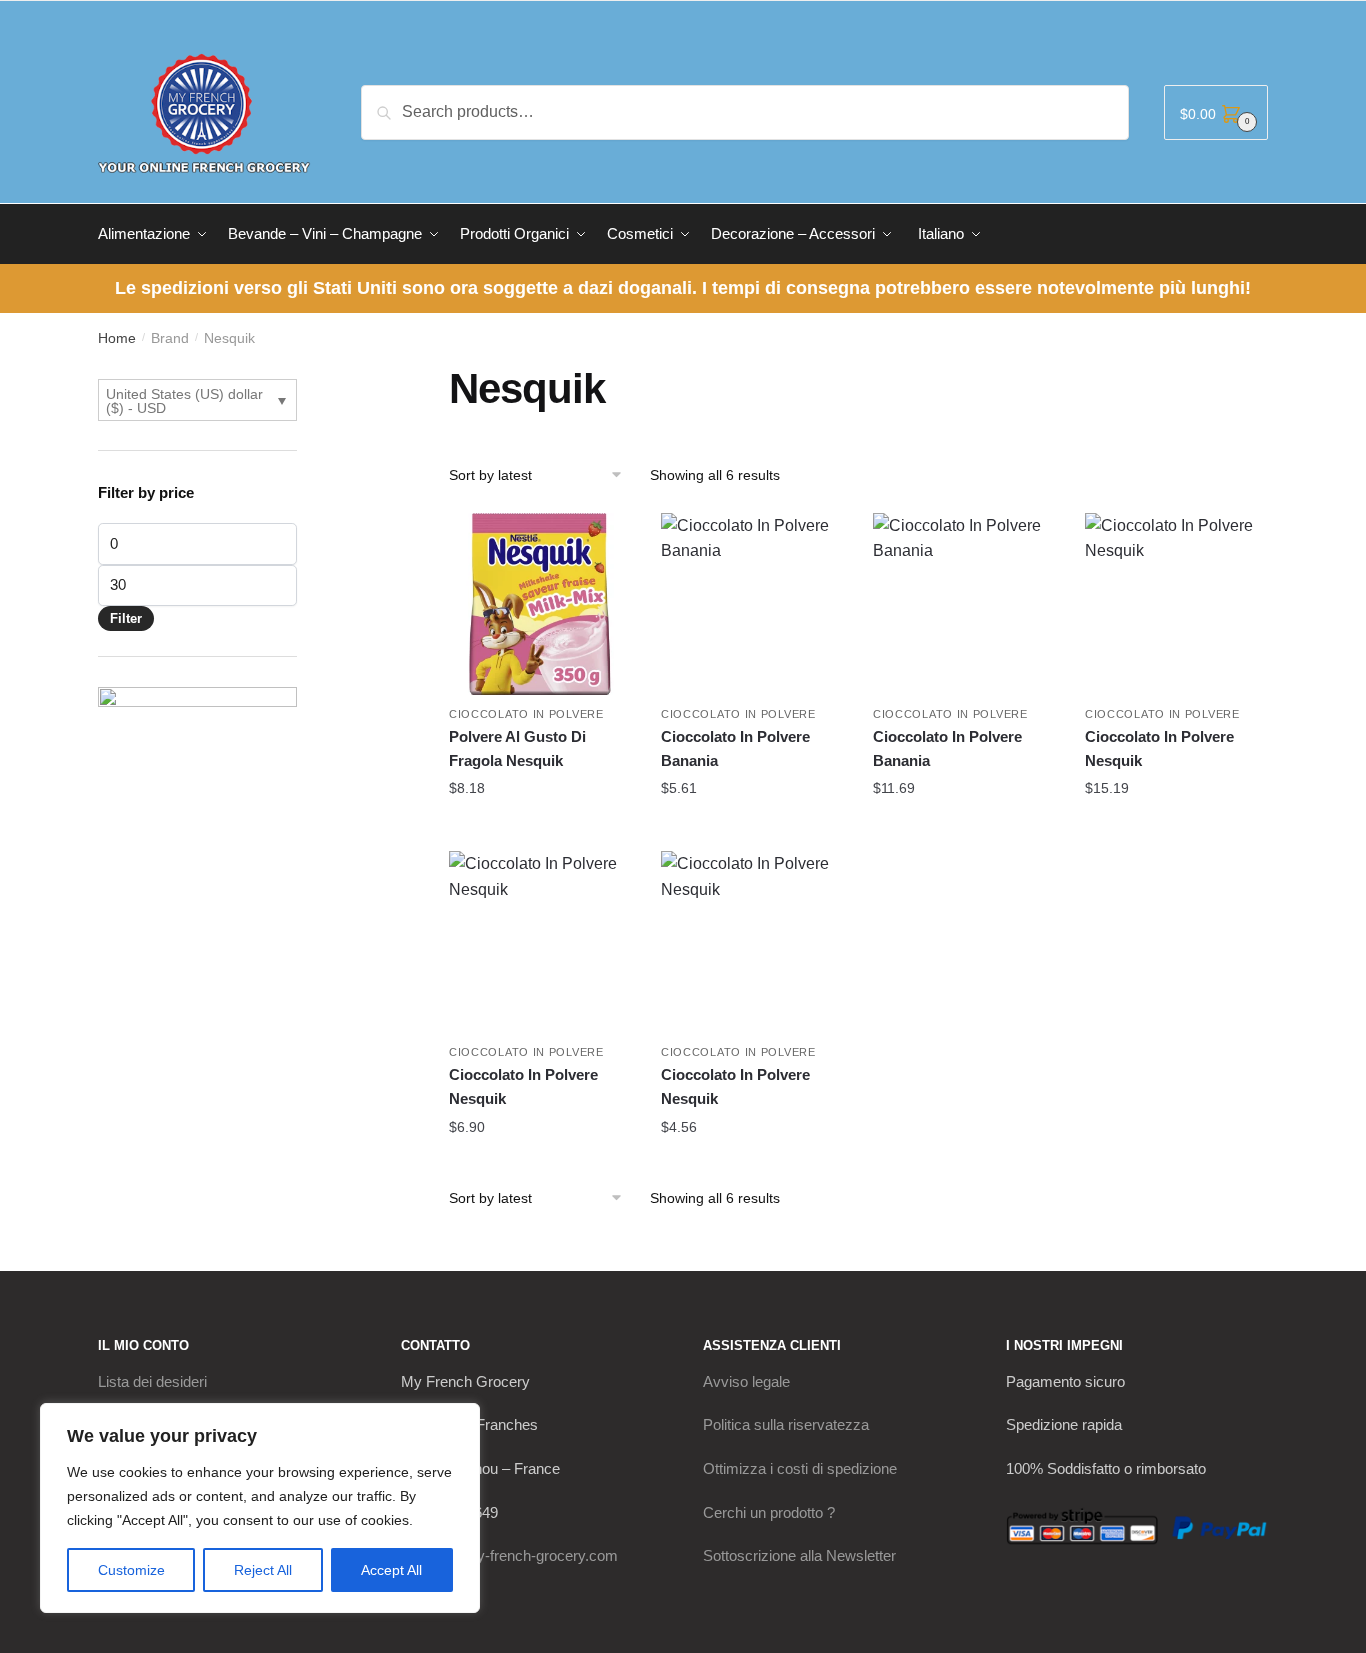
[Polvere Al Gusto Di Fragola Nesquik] (540, 604)
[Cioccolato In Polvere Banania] (752, 604)
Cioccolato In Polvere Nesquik (1159, 748)
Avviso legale (746, 1381)
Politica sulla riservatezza (786, 1424)
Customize (131, 1570)
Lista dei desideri (152, 1381)
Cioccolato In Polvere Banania (735, 748)
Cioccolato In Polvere (526, 714)
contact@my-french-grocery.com (509, 1555)
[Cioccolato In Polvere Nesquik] (1176, 604)
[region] (260, 1508)
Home (117, 338)
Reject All (263, 1570)
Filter (126, 618)
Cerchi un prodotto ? (769, 1512)
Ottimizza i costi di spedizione (800, 1468)
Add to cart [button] (540, 828)
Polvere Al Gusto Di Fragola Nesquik (517, 748)
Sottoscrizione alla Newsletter (799, 1555)
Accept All (391, 1570)
